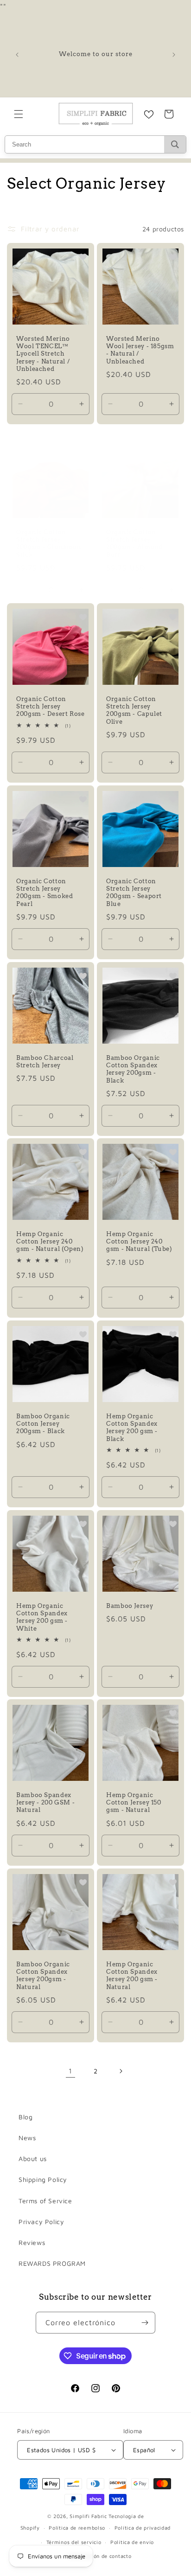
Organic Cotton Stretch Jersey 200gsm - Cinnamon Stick (49, 543)
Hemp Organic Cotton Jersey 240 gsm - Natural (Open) (50, 1241)
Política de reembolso (77, 2528)
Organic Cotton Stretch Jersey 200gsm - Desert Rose (51, 706)
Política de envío (132, 2542)
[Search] (175, 144)
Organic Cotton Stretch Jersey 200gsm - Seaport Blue (134, 893)
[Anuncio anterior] (17, 55)
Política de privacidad (143, 2528)
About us (33, 2158)
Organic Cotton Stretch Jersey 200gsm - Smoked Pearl (45, 893)
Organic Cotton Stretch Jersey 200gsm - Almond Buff (134, 543)
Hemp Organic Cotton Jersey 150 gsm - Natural (134, 1802)
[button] (19, 114)
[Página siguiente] (121, 2071)
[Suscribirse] (145, 2323)
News (27, 2138)
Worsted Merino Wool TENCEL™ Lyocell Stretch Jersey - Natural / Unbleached (43, 354)
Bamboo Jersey (130, 1606)
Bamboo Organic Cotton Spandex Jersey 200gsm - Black (133, 1069)
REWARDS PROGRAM (52, 2263)
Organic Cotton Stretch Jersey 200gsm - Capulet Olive (134, 710)
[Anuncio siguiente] (174, 55)
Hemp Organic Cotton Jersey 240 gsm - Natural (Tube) (139, 1241)
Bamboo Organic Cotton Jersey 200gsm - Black (43, 1424)
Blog (25, 2117)
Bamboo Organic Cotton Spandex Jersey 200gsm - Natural (43, 1976)
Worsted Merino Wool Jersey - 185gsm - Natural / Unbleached (140, 350)
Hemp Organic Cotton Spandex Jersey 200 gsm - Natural (132, 1976)
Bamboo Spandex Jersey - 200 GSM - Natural (45, 1802)
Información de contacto (100, 2556)
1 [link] (70, 2071)
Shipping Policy (43, 2179)
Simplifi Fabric (88, 2516)
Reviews (32, 2242)
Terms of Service (45, 2201)
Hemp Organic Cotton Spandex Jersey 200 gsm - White (42, 1617)
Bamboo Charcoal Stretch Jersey (45, 1062)
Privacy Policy (41, 2222)
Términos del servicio (74, 2542)
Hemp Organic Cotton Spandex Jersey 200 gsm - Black (132, 1428)
